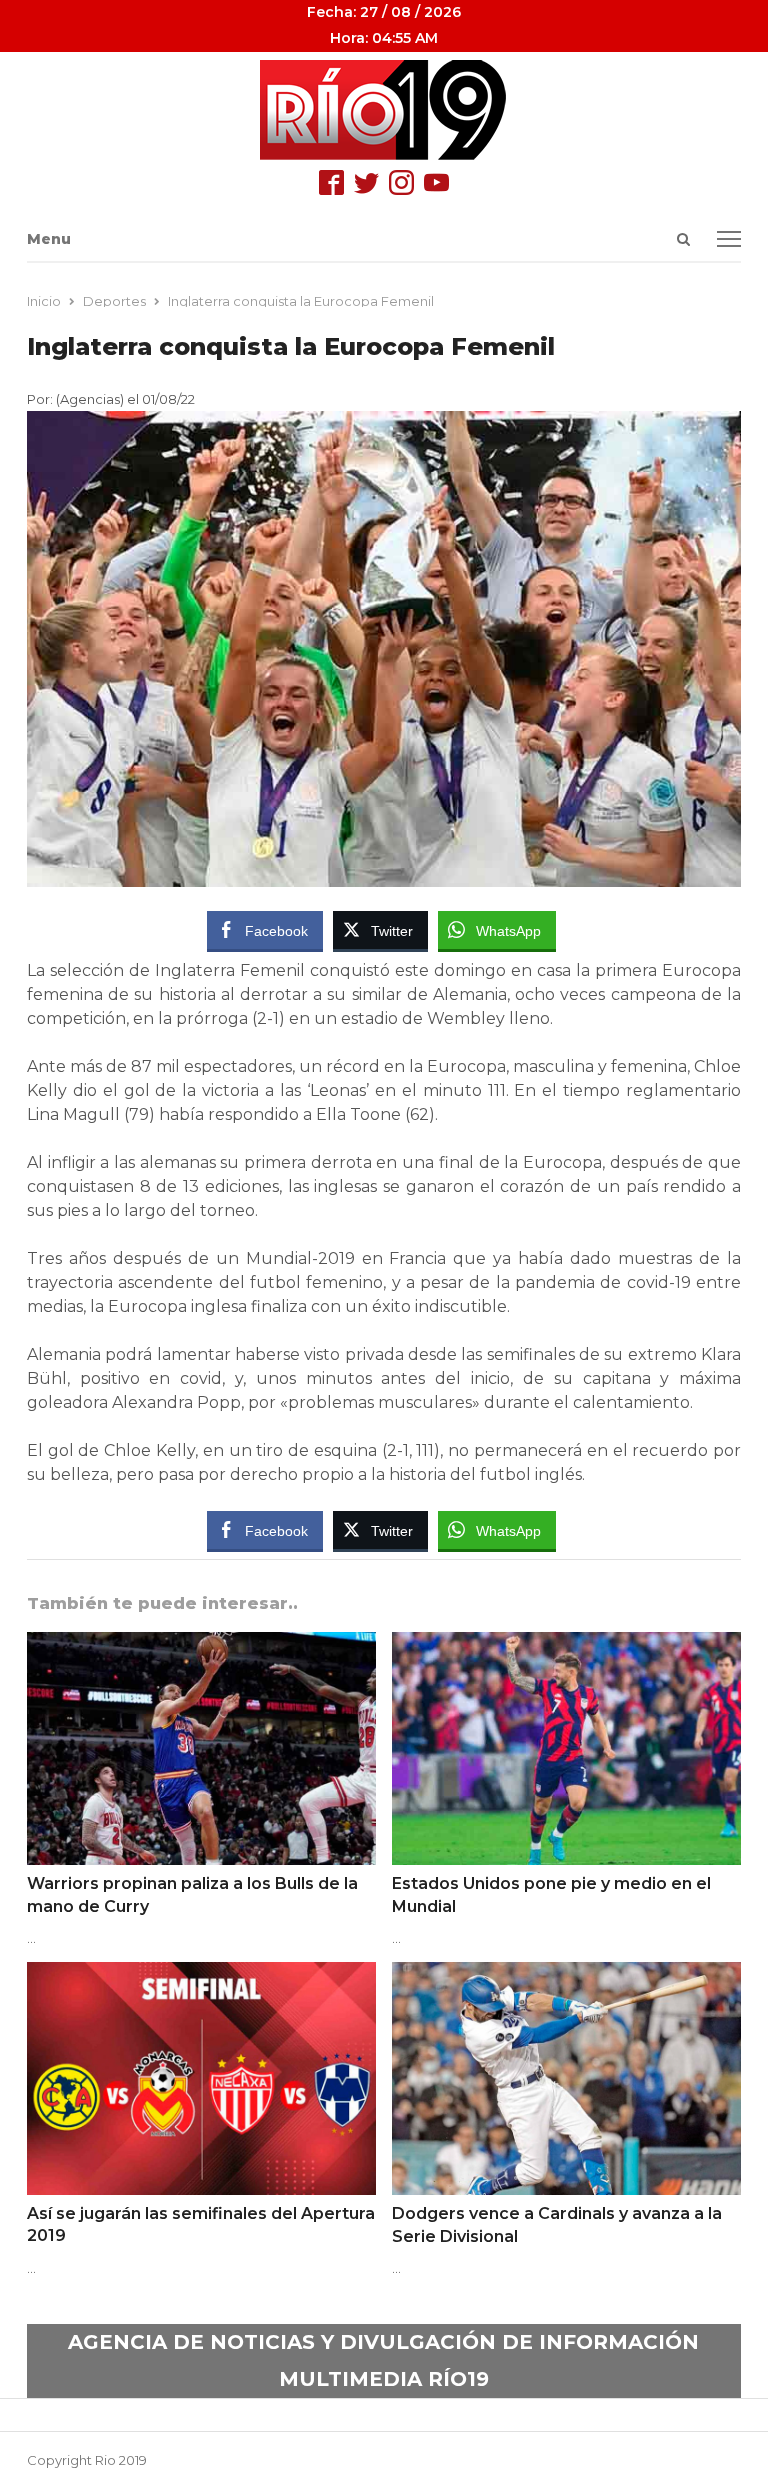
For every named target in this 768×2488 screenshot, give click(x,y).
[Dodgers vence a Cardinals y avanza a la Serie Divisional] (566, 1974)
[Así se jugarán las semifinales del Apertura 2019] (201, 1974)
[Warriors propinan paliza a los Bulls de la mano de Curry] (201, 1644)
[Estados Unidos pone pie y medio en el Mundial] (566, 1644)
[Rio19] (384, 110)
